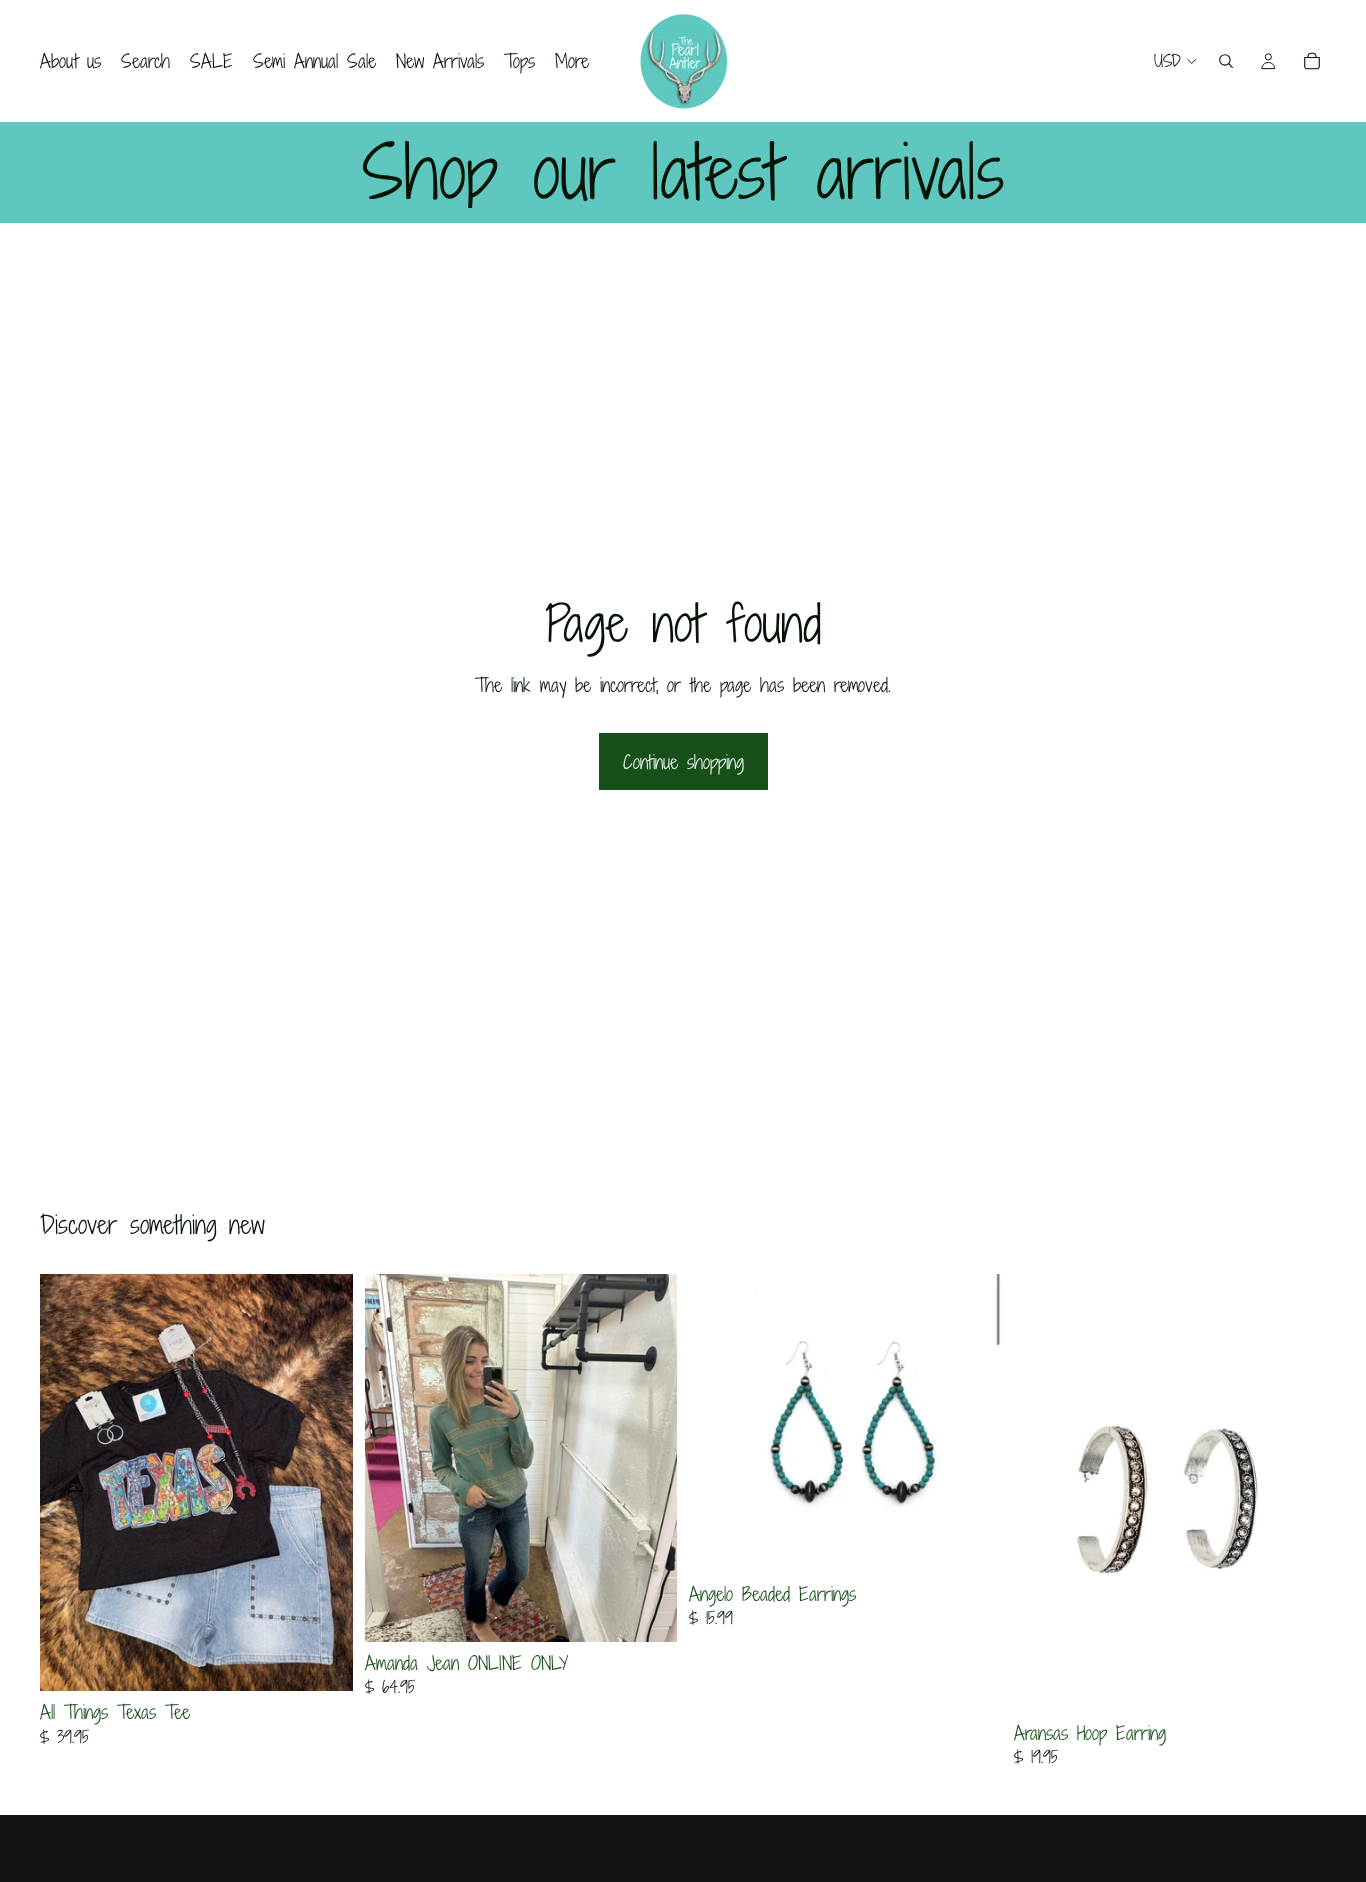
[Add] (971, 1542)
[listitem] (572, 61)
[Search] (1226, 61)
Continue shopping (683, 761)
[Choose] (322, 1661)
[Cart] (1312, 61)
